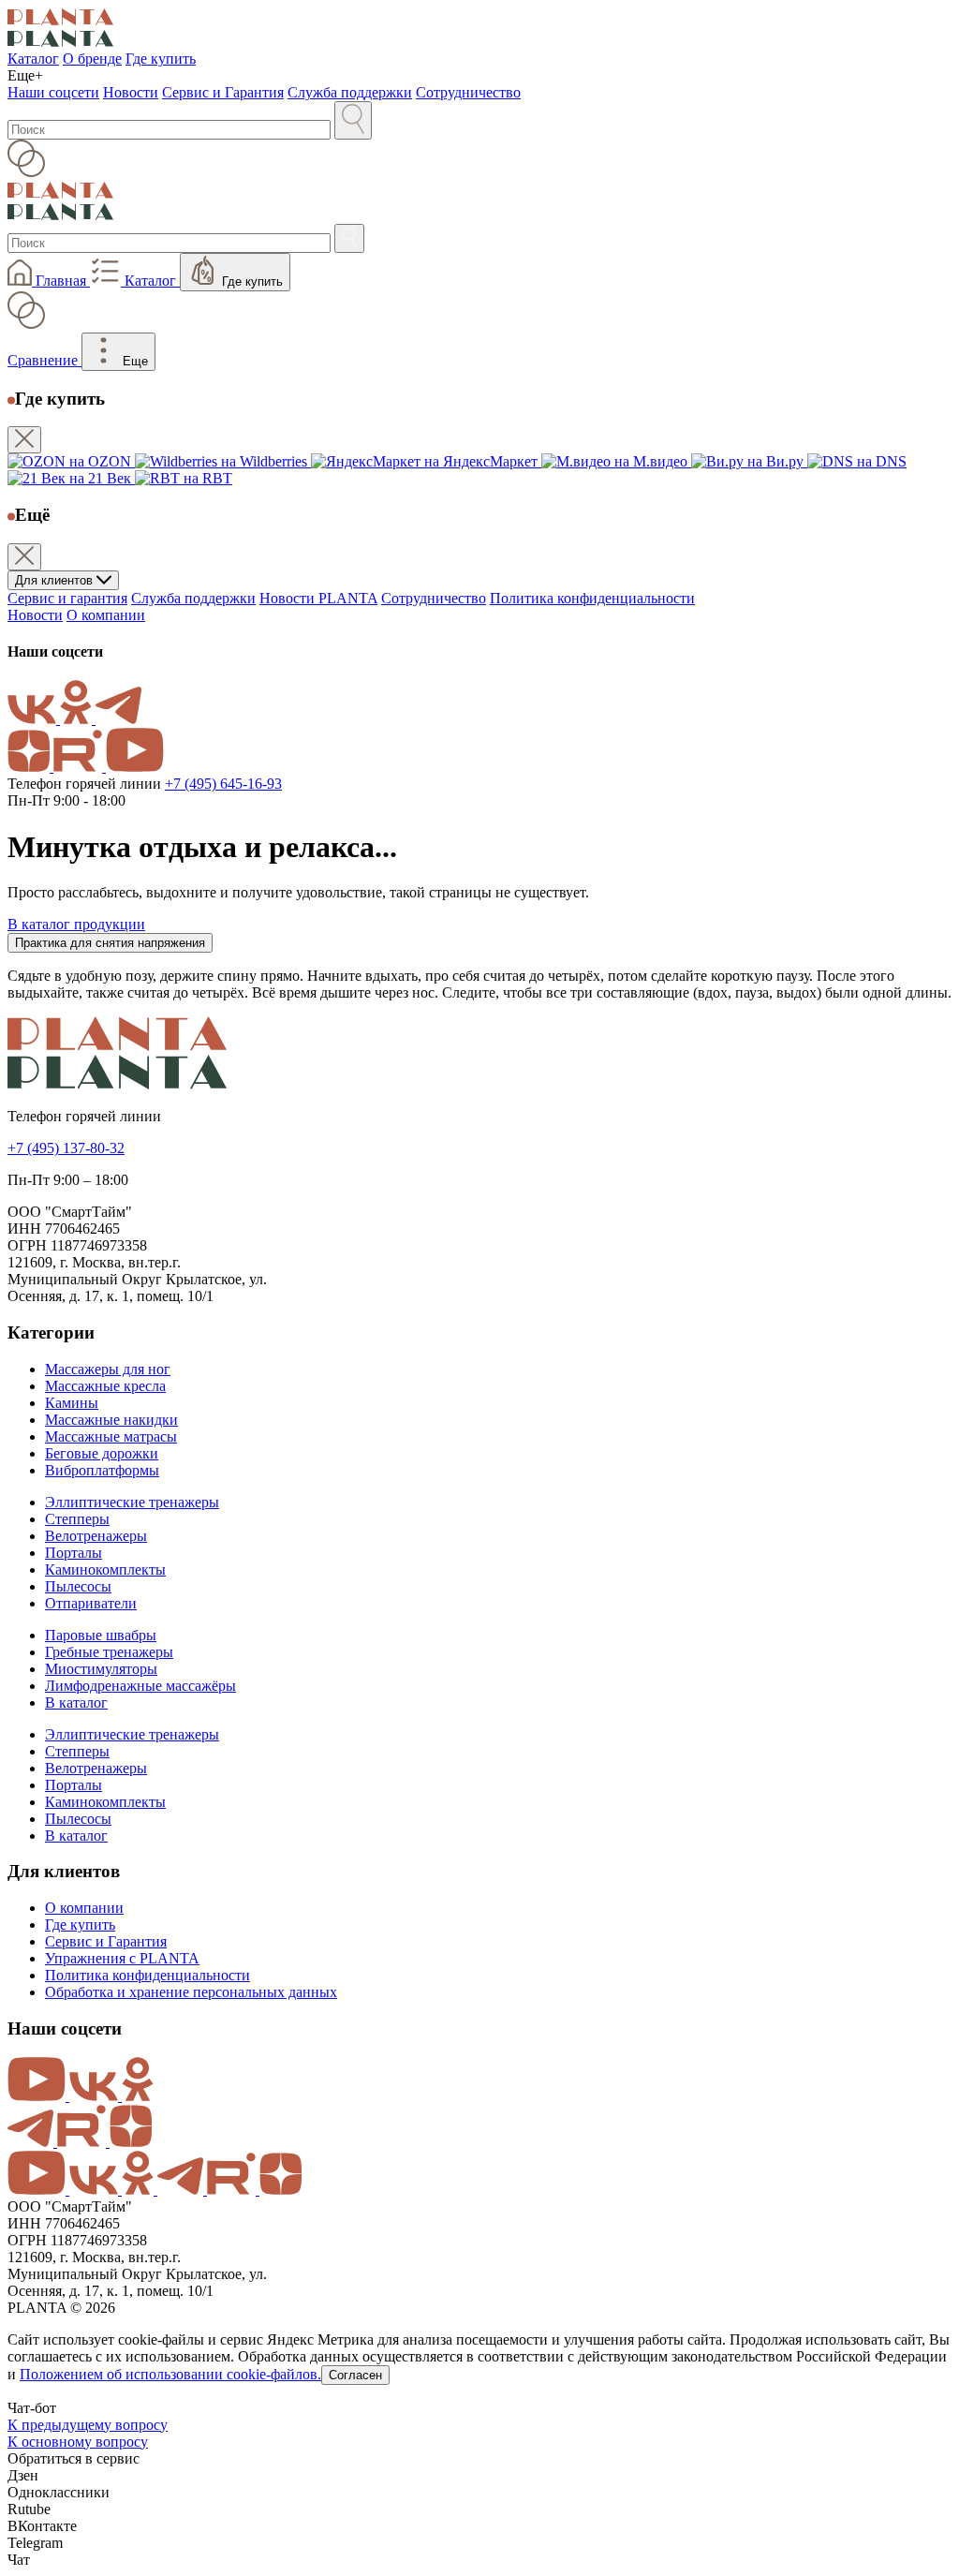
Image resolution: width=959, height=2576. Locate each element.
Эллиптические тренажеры (132, 1502)
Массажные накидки (111, 1420)
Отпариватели (91, 1603)
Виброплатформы (102, 1470)
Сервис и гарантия (67, 598)
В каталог (76, 1703)
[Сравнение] (479, 160)
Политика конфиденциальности (592, 598)
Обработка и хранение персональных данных (191, 1992)
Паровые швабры (101, 1635)
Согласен (355, 2375)
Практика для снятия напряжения (110, 943)
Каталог (33, 59)
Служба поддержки (350, 92)
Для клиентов (56, 580)
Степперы (77, 1519)
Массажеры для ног (108, 1369)
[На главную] (479, 29)
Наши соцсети (53, 92)
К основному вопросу (78, 2442)
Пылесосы (78, 1586)
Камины (72, 1403)
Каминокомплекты (105, 1569)
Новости (131, 92)
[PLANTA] (479, 1055)
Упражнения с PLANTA (122, 1958)
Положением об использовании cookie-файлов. (170, 2374)
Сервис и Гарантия (223, 92)
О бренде (92, 59)
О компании (106, 615)
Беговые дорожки (102, 1453)
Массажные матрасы (111, 1436)
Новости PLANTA (318, 598)
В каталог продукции (76, 924)
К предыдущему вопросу (88, 2425)
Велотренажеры (96, 1536)
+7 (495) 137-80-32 (66, 1148)
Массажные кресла (105, 1386)
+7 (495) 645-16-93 (223, 784)
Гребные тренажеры (109, 1652)
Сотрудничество (468, 92)
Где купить (161, 59)
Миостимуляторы (101, 1669)
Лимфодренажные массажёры (140, 1686)
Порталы (74, 1553)
